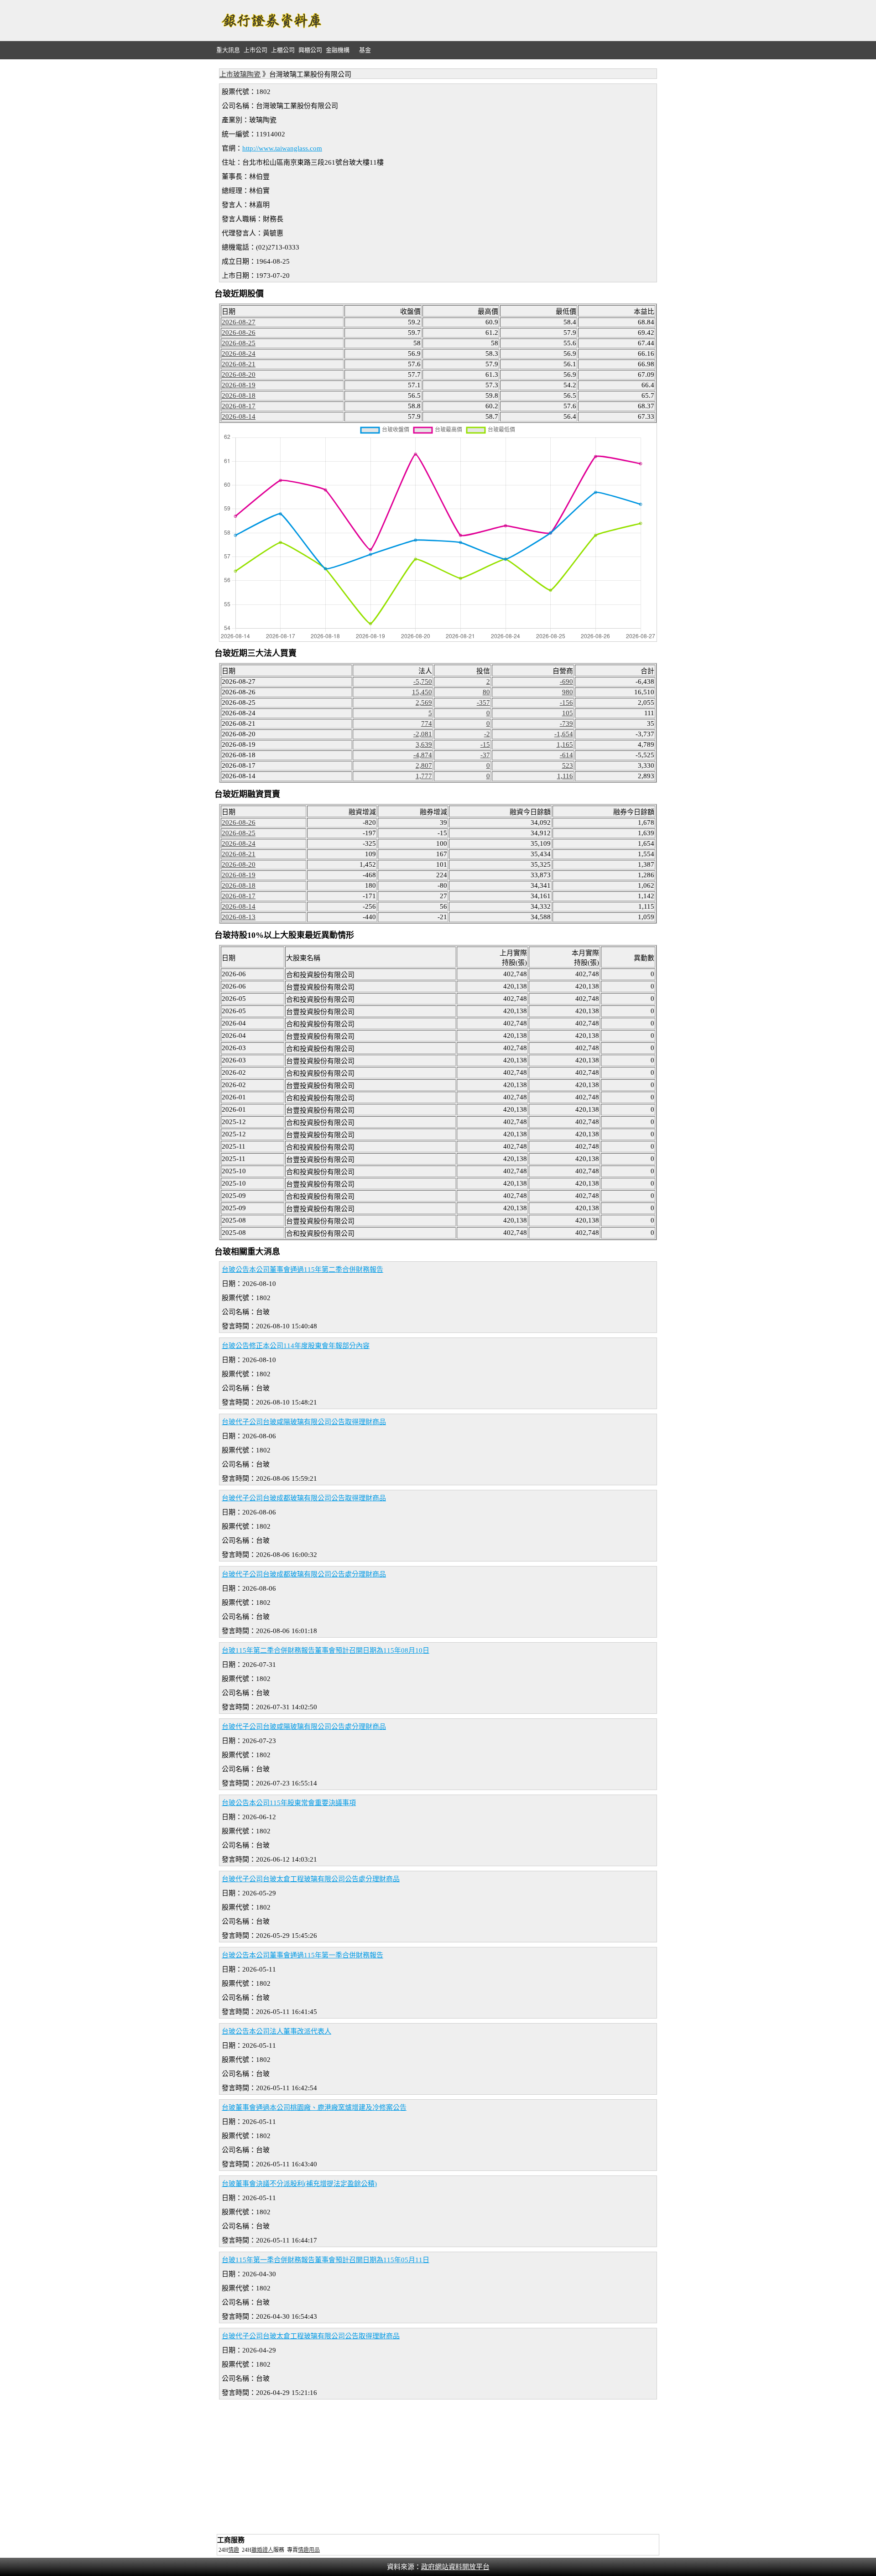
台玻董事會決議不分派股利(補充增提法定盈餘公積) (299, 2184)
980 (568, 692)
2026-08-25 (239, 343)
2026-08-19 (239, 385)
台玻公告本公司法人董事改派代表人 (276, 2031)
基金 (365, 50)
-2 (487, 734)
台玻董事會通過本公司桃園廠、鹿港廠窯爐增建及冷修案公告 (314, 2108)
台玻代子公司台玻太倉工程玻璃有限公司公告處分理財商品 (311, 1879)
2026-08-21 (239, 364)
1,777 (424, 776)
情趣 (234, 2550)
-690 (566, 682)
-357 (483, 703)
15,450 (422, 692)
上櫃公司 (283, 50)
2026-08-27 (239, 322)
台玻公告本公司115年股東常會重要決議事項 (289, 1803)
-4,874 (423, 755)
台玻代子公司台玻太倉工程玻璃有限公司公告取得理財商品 (311, 2336)
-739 (566, 723)
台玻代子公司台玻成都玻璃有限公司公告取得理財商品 (304, 1498)
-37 (485, 755)
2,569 (424, 703)
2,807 (424, 765)
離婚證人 (262, 2550)
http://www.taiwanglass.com (282, 148)
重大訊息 (228, 50)
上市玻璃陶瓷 (240, 74)
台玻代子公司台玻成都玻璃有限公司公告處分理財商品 (304, 1574)
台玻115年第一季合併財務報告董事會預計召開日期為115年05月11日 (326, 2260)
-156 (566, 703)
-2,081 (423, 734)
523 (568, 765)
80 (486, 692)
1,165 (565, 744)
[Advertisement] (495, 21)
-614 (566, 755)
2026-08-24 (239, 354)
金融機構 (338, 50)
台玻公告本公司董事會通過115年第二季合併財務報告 (302, 1270)
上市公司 (255, 50)
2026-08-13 (239, 917)
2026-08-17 (239, 406)
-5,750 (423, 682)
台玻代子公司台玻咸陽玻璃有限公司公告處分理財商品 (304, 1727)
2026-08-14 (239, 416)
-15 (485, 744)
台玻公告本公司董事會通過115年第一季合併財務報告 (302, 1955)
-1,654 (564, 734)
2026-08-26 (239, 333)
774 (427, 723)
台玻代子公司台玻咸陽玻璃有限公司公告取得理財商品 (304, 1422)
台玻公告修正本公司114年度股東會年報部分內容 (296, 1346)
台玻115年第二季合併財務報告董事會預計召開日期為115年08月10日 (326, 1650)
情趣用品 (309, 2550)
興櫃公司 (310, 50)
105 (568, 713)
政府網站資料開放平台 (455, 2567)
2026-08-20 (239, 375)
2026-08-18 (239, 396)
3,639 (424, 744)
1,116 (565, 776)
